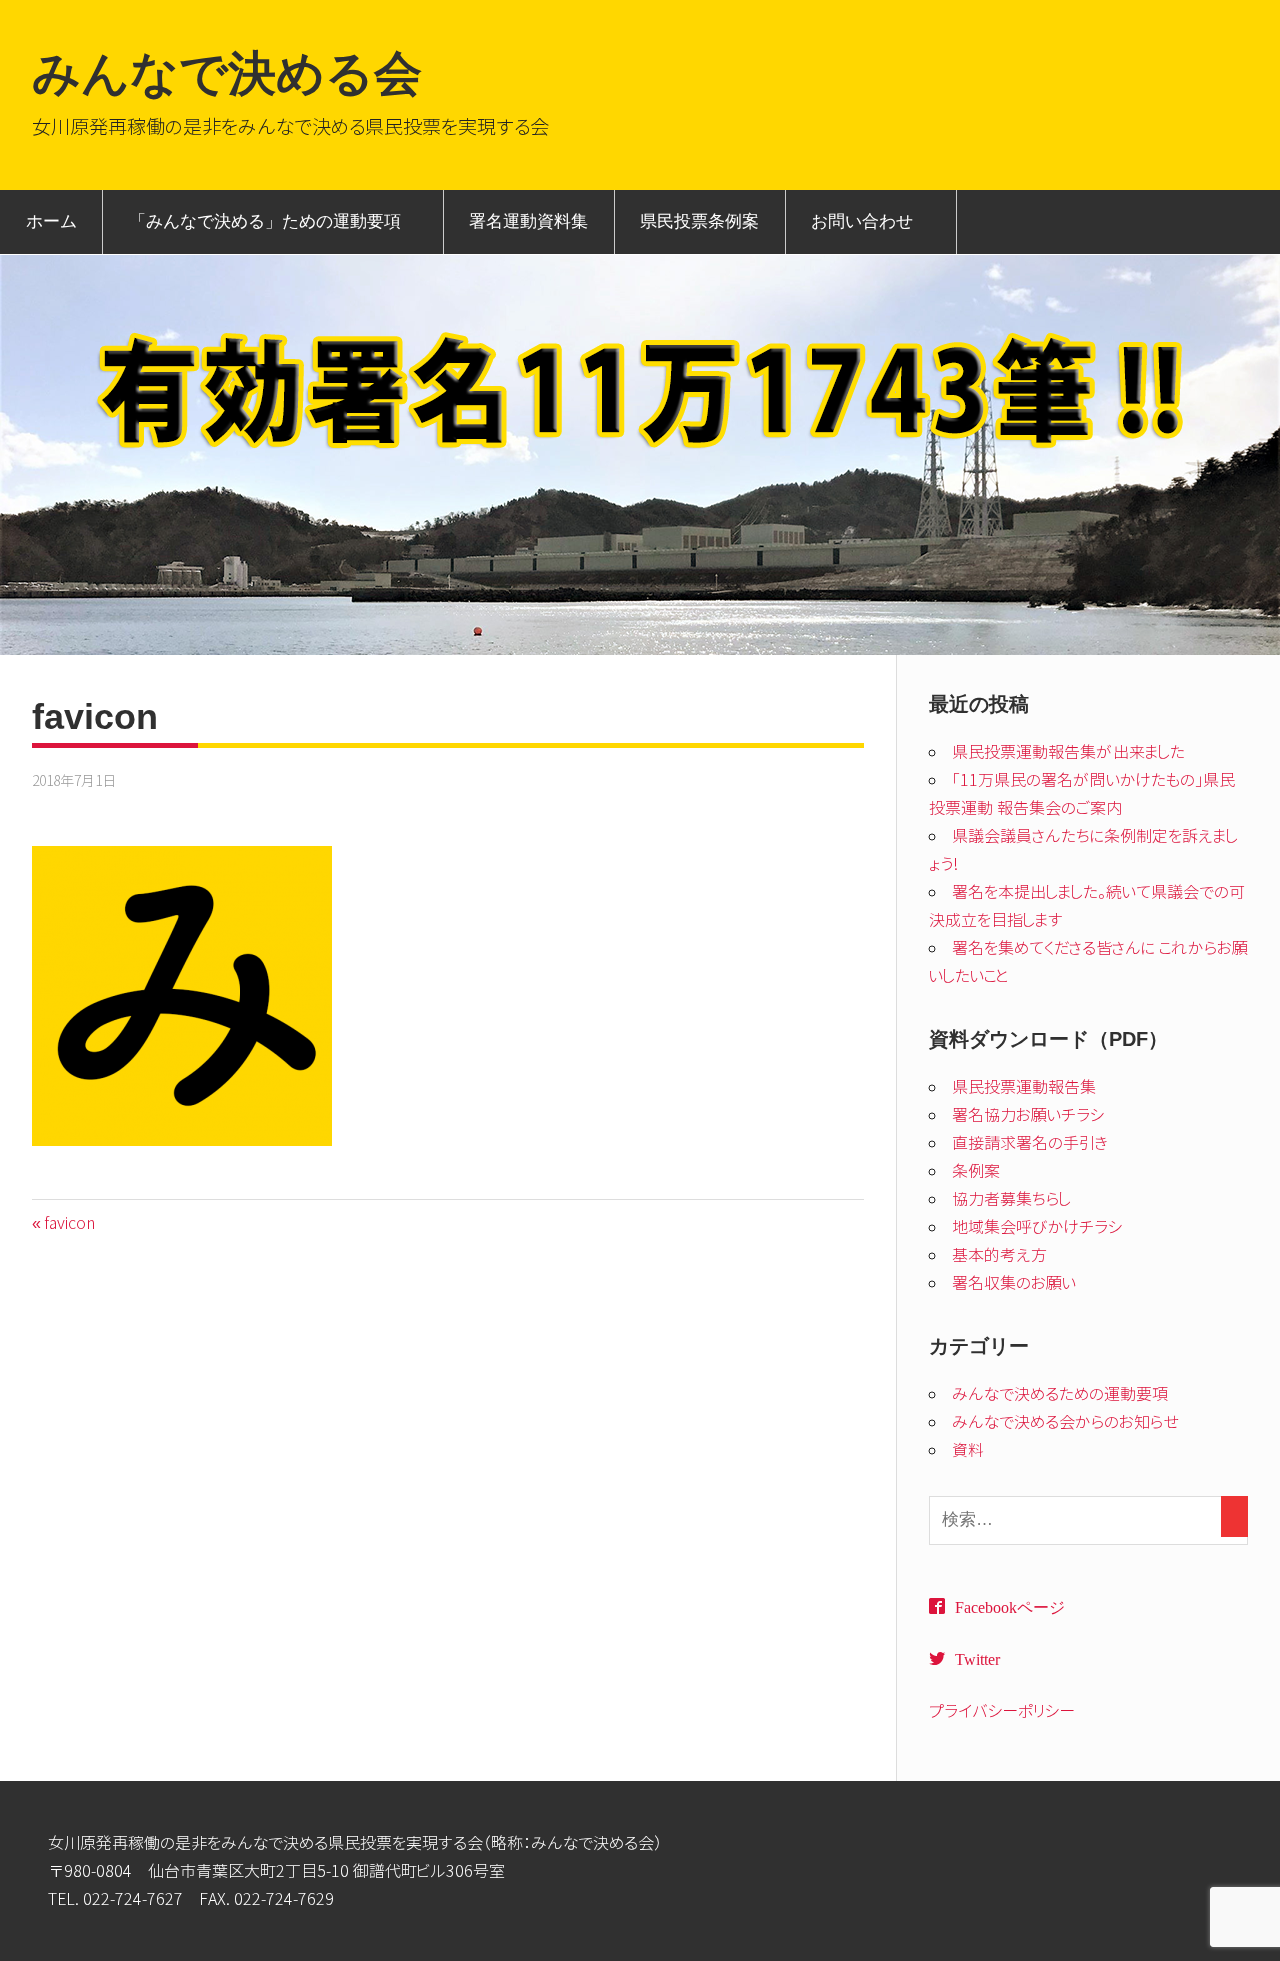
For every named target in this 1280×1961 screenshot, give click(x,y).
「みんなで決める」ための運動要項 (265, 221)
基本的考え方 (999, 1255)
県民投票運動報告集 (1024, 1087)
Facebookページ (1010, 1606)
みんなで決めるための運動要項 (1060, 1394)
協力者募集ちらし (1011, 1199)
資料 (968, 1450)
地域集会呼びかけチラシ (1037, 1227)
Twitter (977, 1658)
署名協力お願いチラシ (1028, 1115)
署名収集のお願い (1014, 1283)
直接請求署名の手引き (1030, 1143)
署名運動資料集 (528, 221)
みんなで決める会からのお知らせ (1065, 1422)
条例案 (976, 1171)
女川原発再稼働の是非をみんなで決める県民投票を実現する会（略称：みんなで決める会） (355, 1843)
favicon (69, 1223)
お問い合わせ (862, 221)
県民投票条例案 (699, 221)
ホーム (51, 221)
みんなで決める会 (227, 73)
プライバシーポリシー (1002, 1711)
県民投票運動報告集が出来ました (1068, 752)
